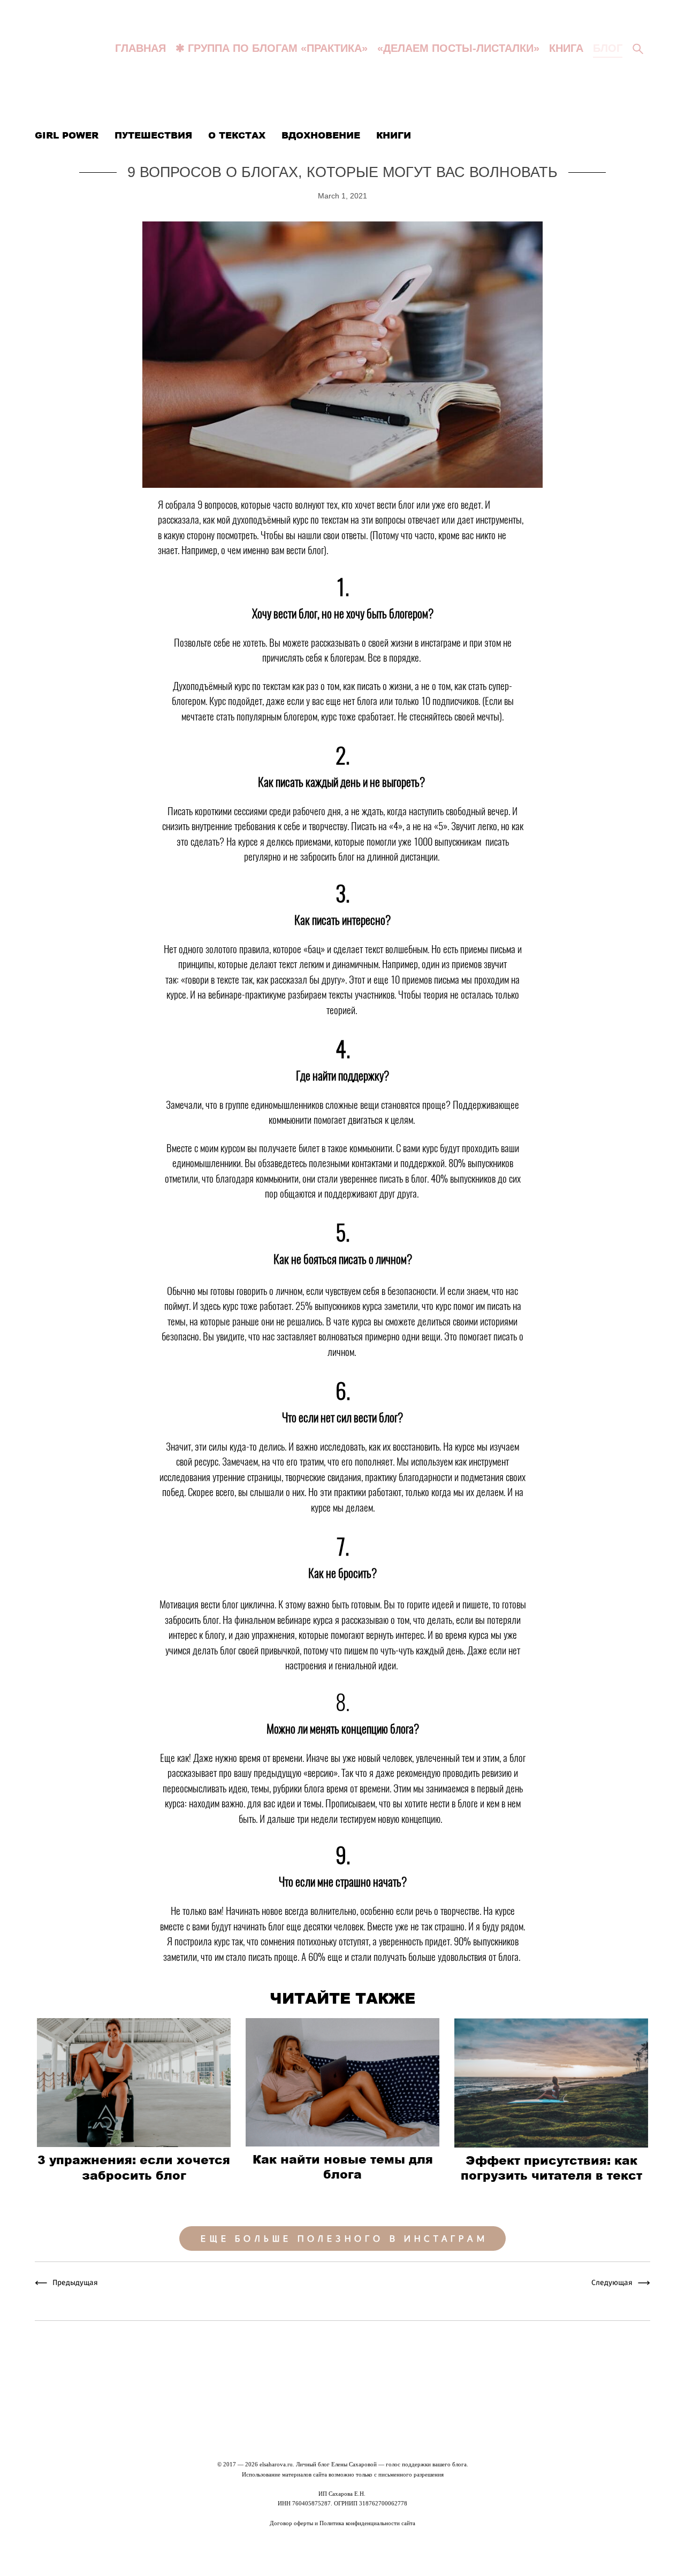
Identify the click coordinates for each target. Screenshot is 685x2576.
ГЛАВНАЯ (140, 48)
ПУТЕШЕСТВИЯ (155, 135)
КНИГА (566, 48)
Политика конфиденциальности (360, 2523)
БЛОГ (608, 48)
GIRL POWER (68, 135)
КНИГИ (394, 135)
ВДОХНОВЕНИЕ (322, 135)
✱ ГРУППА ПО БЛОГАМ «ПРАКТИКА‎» (272, 48)
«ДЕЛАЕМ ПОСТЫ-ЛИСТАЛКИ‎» (458, 48)
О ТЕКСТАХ (238, 135)
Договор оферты (291, 2523)
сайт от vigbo (342, 2552)
